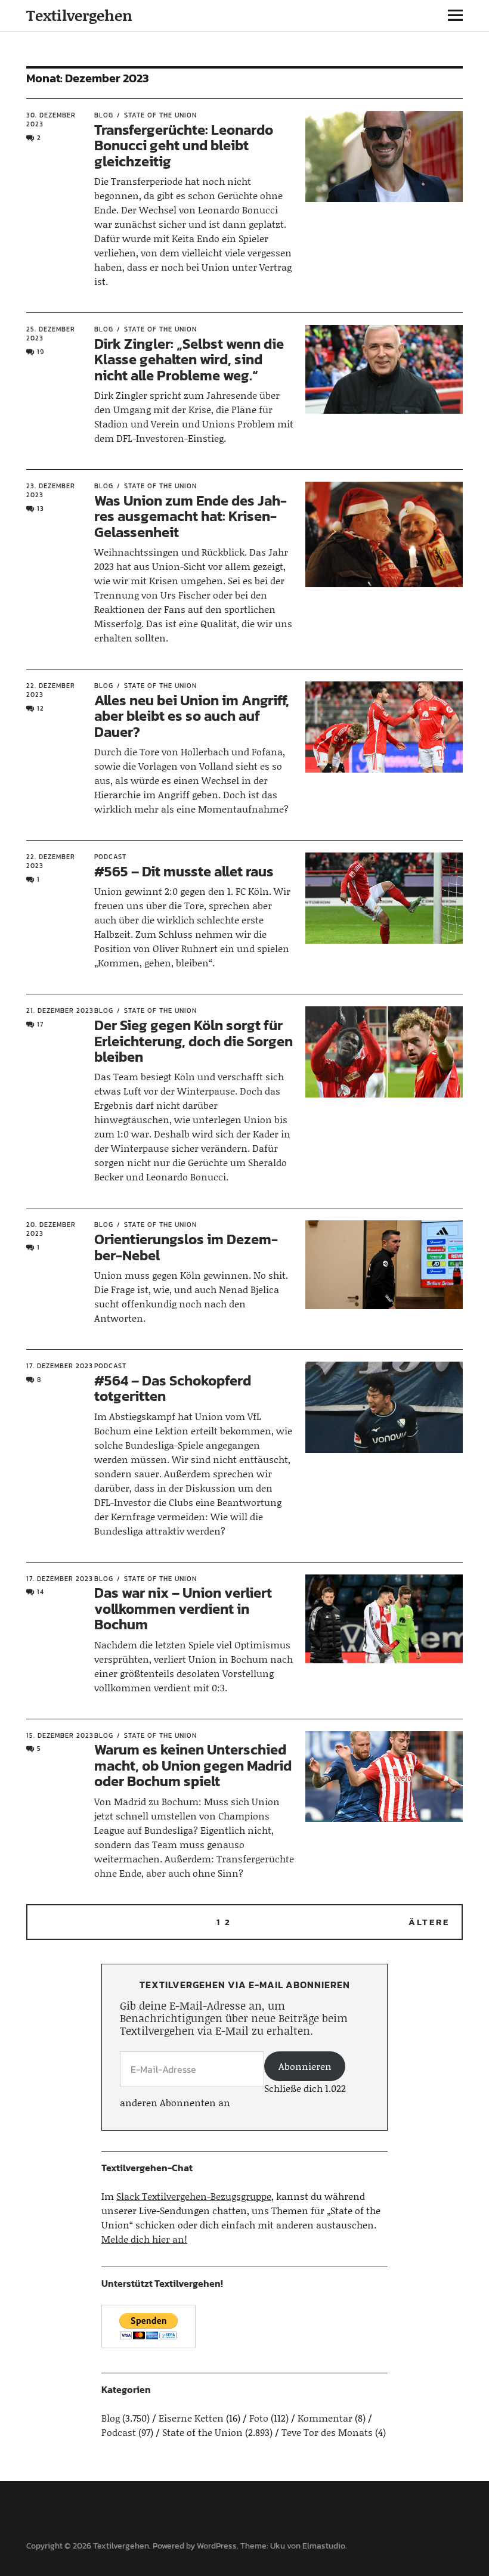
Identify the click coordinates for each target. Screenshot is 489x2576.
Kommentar (325, 2418)
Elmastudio (324, 2546)
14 (41, 1592)
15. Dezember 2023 (60, 1735)
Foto (259, 2418)
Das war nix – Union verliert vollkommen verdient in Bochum (183, 1608)
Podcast (110, 857)
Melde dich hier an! (144, 2239)
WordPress (217, 2546)
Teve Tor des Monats (327, 2432)
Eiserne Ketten (191, 2418)
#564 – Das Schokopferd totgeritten (173, 1388)
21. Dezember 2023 (60, 1010)
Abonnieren (305, 2066)
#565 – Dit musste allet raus (184, 871)
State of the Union (160, 115)
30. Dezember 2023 (51, 120)
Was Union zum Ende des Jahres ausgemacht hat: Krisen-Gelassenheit (191, 516)
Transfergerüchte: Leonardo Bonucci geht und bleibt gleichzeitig (184, 145)
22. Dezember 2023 (51, 690)
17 (40, 1024)
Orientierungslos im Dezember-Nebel (186, 1247)
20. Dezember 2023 (51, 1229)
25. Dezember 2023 (51, 334)
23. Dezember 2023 (51, 490)
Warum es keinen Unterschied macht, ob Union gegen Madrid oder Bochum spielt (193, 1765)
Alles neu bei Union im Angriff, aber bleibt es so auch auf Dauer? (192, 716)
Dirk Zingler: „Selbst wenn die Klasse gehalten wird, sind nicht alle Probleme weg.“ (189, 359)
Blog (104, 115)
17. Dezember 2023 (60, 1366)
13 (41, 509)
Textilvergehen (79, 15)
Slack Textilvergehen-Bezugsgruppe (194, 2196)
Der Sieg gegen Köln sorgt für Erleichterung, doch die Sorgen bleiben (194, 1041)
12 (41, 708)
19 (41, 352)
